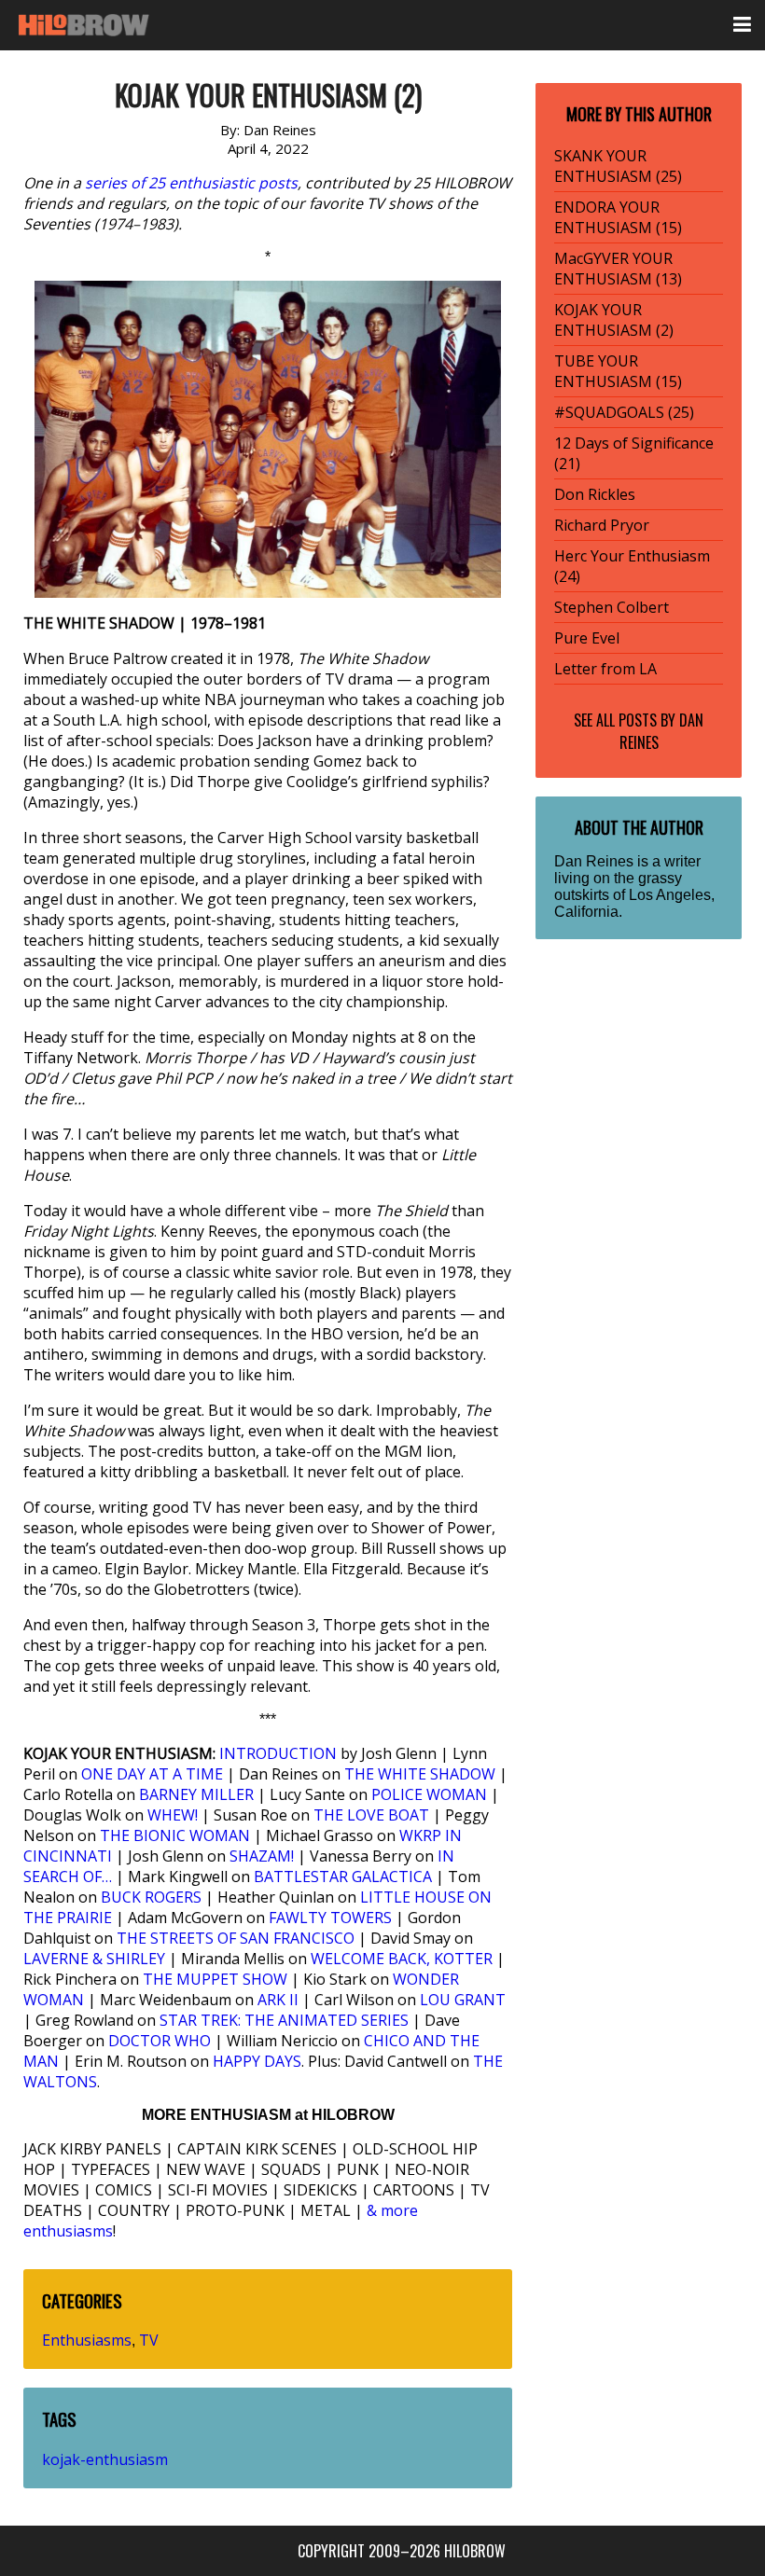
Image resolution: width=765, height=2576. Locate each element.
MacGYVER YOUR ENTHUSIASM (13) (618, 269)
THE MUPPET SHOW (215, 1979)
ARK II (278, 2000)
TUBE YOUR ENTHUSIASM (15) (618, 371)
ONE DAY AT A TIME (152, 1774)
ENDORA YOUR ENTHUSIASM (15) (618, 217)
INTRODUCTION (278, 1753)
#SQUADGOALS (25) (624, 412)
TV (149, 2340)
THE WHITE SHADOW (420, 1774)
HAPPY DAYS (257, 2061)
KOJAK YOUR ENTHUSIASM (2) (614, 320)
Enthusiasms (87, 2340)
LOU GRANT (463, 2000)
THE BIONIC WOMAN (175, 1835)
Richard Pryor (602, 525)
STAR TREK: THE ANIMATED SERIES (284, 2020)
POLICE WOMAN (429, 1794)
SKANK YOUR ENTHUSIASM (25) (618, 166)
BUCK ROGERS (151, 1897)
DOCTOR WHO (160, 2041)
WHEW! (173, 1815)
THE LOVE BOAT (371, 1815)
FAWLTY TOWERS (330, 1918)
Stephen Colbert (612, 607)
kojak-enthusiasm (105, 2459)
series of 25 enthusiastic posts (191, 183)
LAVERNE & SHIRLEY (94, 1959)
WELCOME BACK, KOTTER (402, 1959)
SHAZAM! (262, 1856)
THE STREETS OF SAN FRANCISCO (236, 1938)
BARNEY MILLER (196, 1794)
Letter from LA (605, 669)
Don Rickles (595, 494)
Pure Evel (587, 638)
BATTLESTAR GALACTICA (343, 1877)
